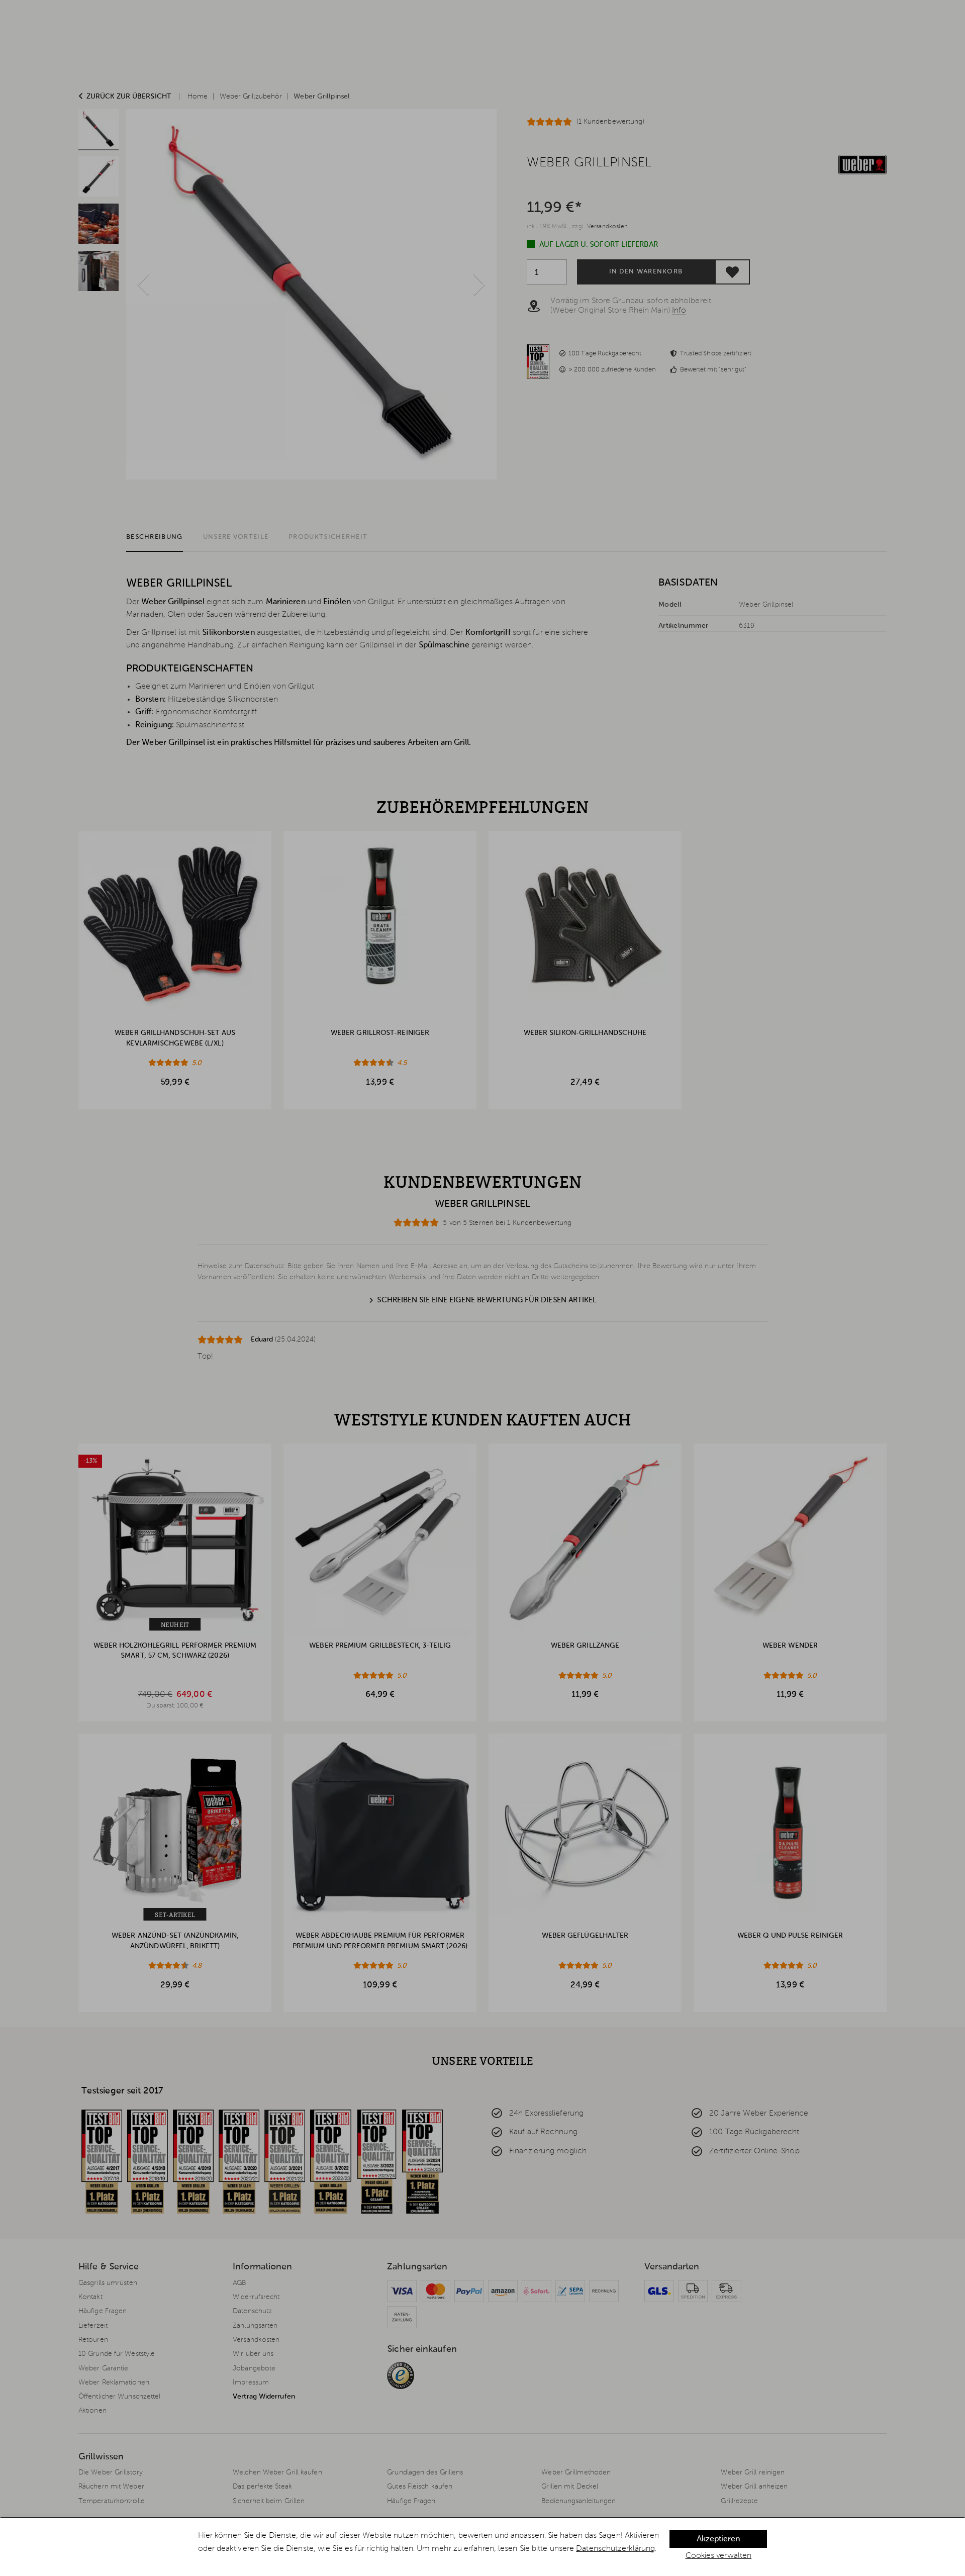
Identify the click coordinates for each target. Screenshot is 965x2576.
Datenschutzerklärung (615, 2549)
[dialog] (482, 2547)
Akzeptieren (718, 2539)
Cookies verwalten (719, 2556)
